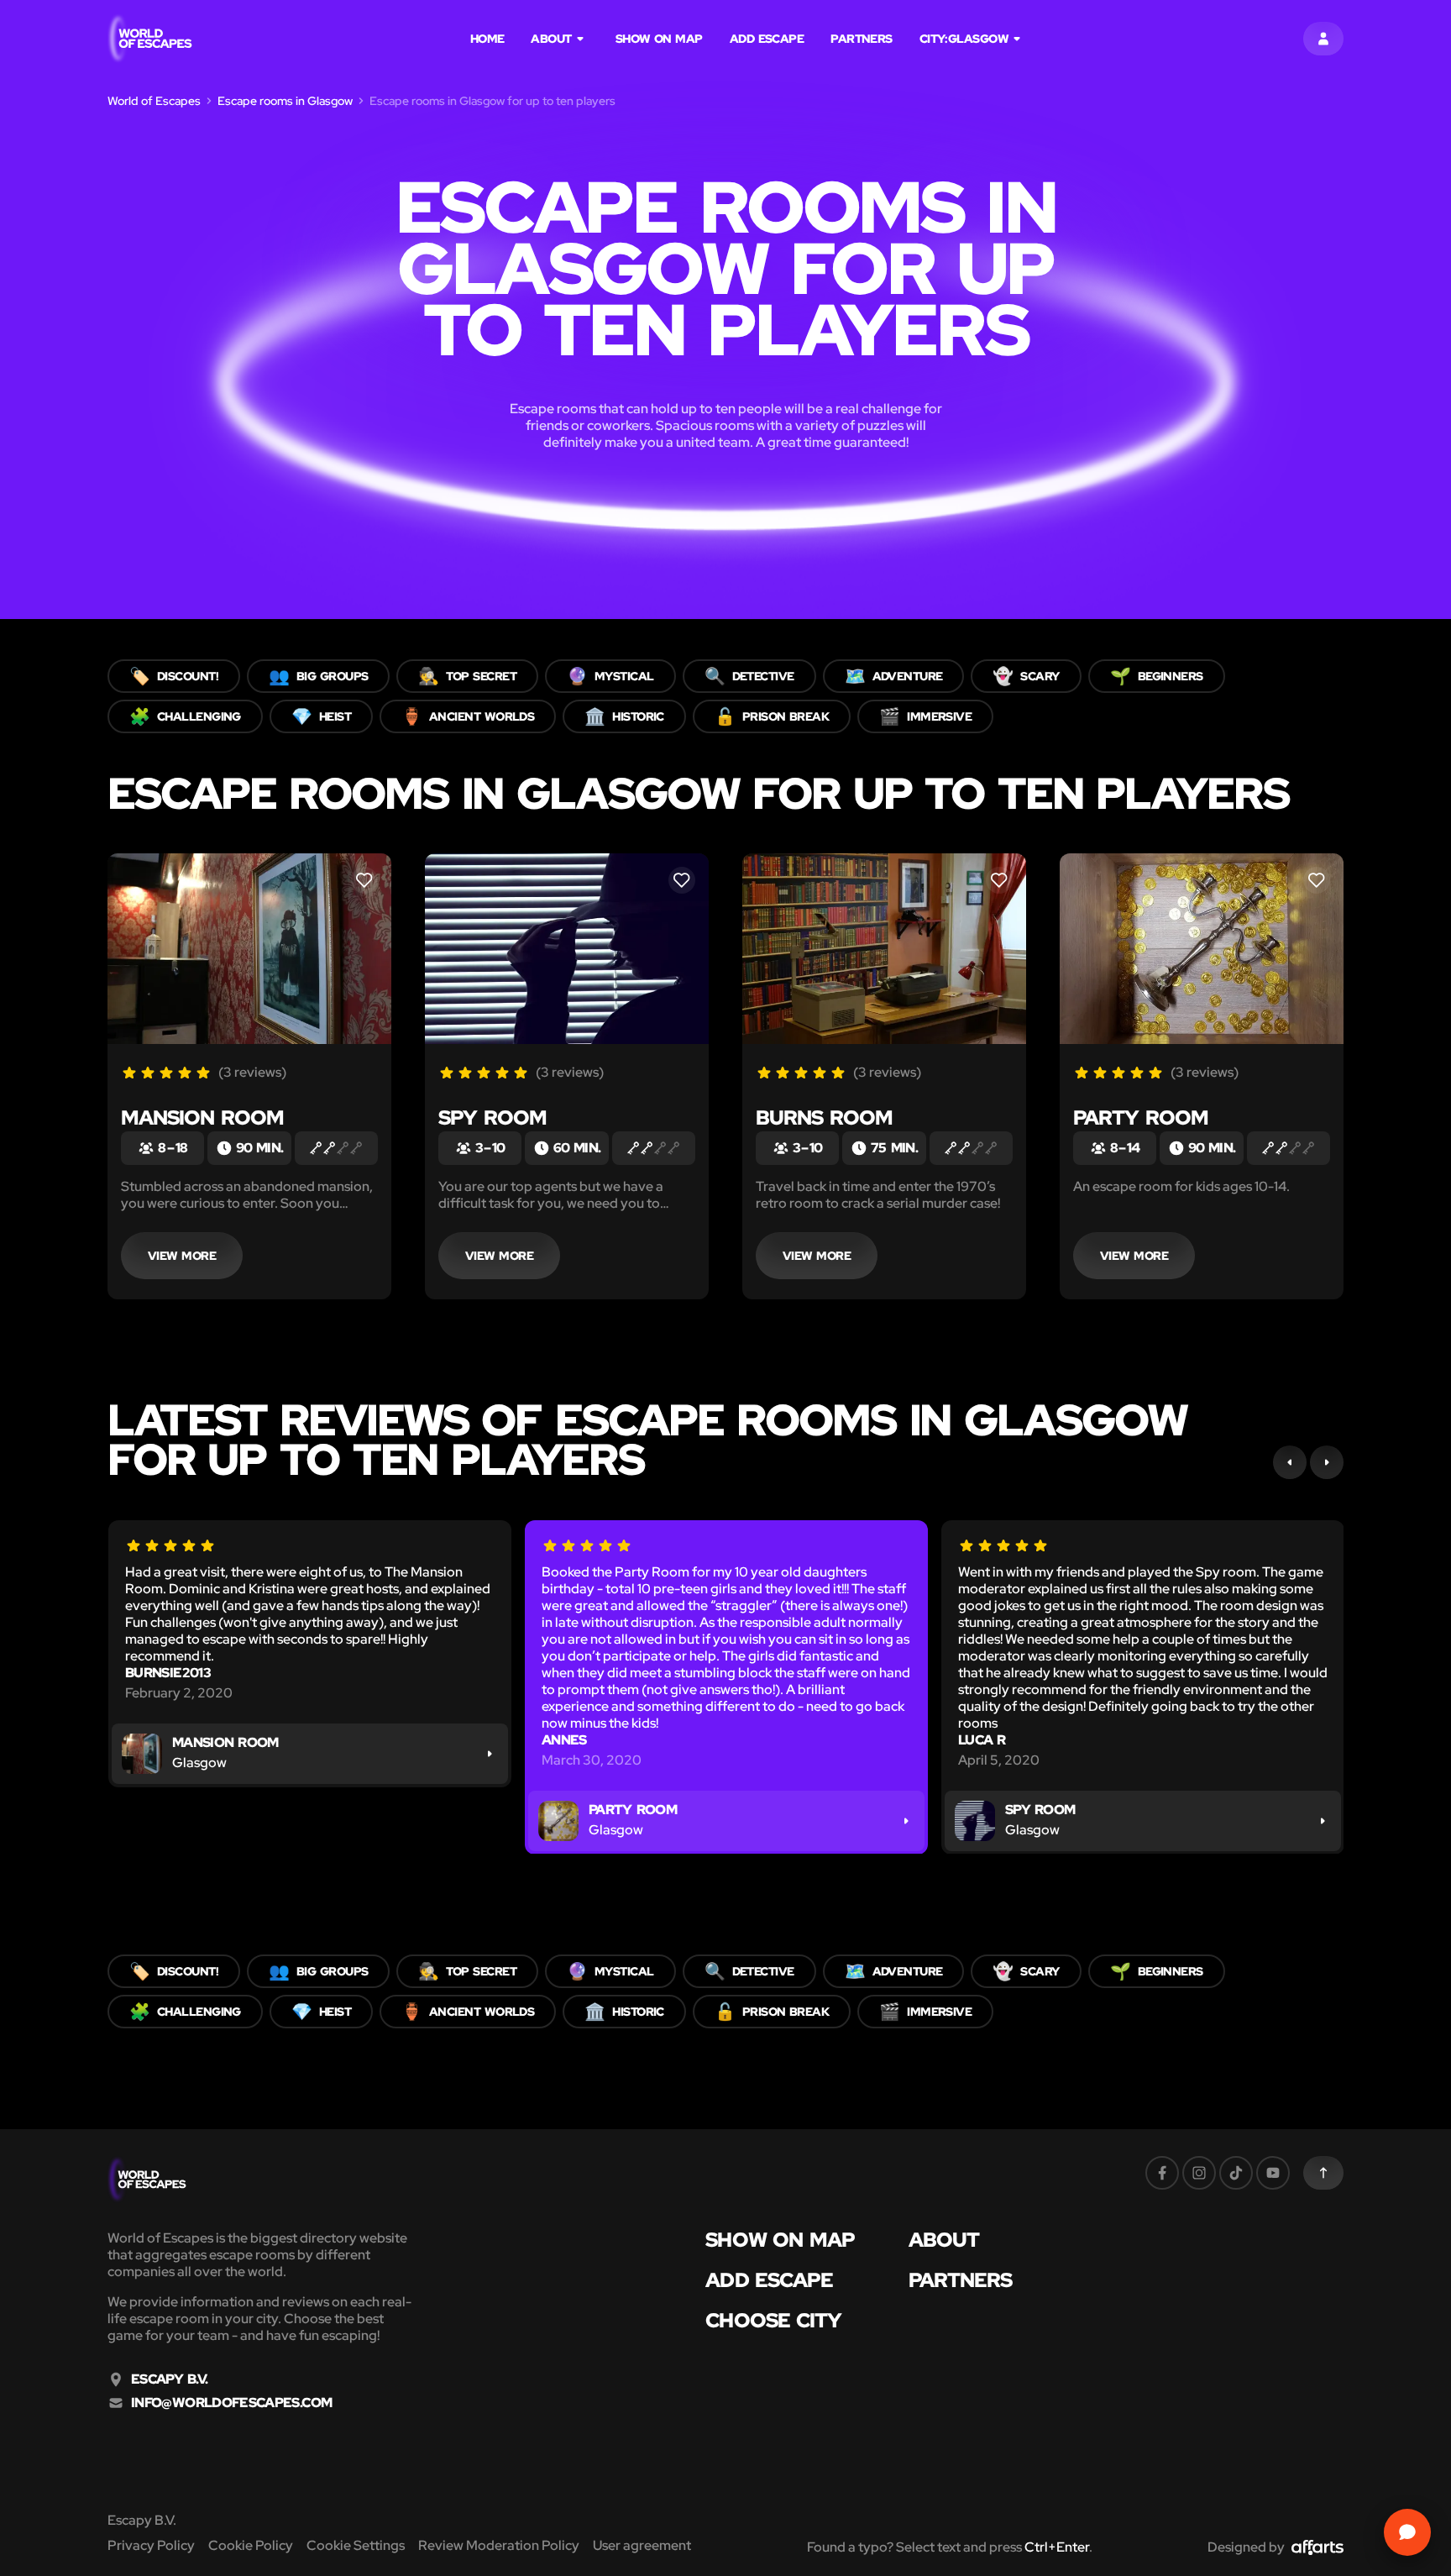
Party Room (1141, 1117)
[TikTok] (1236, 2173)
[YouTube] (1273, 2173)
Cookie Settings (356, 2545)
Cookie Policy (251, 2545)
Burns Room (824, 1117)
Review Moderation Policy (499, 2545)
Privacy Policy (151, 2545)
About (551, 39)
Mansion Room (202, 1117)
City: (964, 39)
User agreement (642, 2545)
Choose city (773, 2321)
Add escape (767, 39)
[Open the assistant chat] (1407, 2532)
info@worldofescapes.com (231, 2403)
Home (487, 39)
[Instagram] (1199, 2173)
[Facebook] (1162, 2173)
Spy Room (492, 1117)
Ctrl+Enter (1057, 2547)
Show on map (659, 39)
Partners (862, 39)
